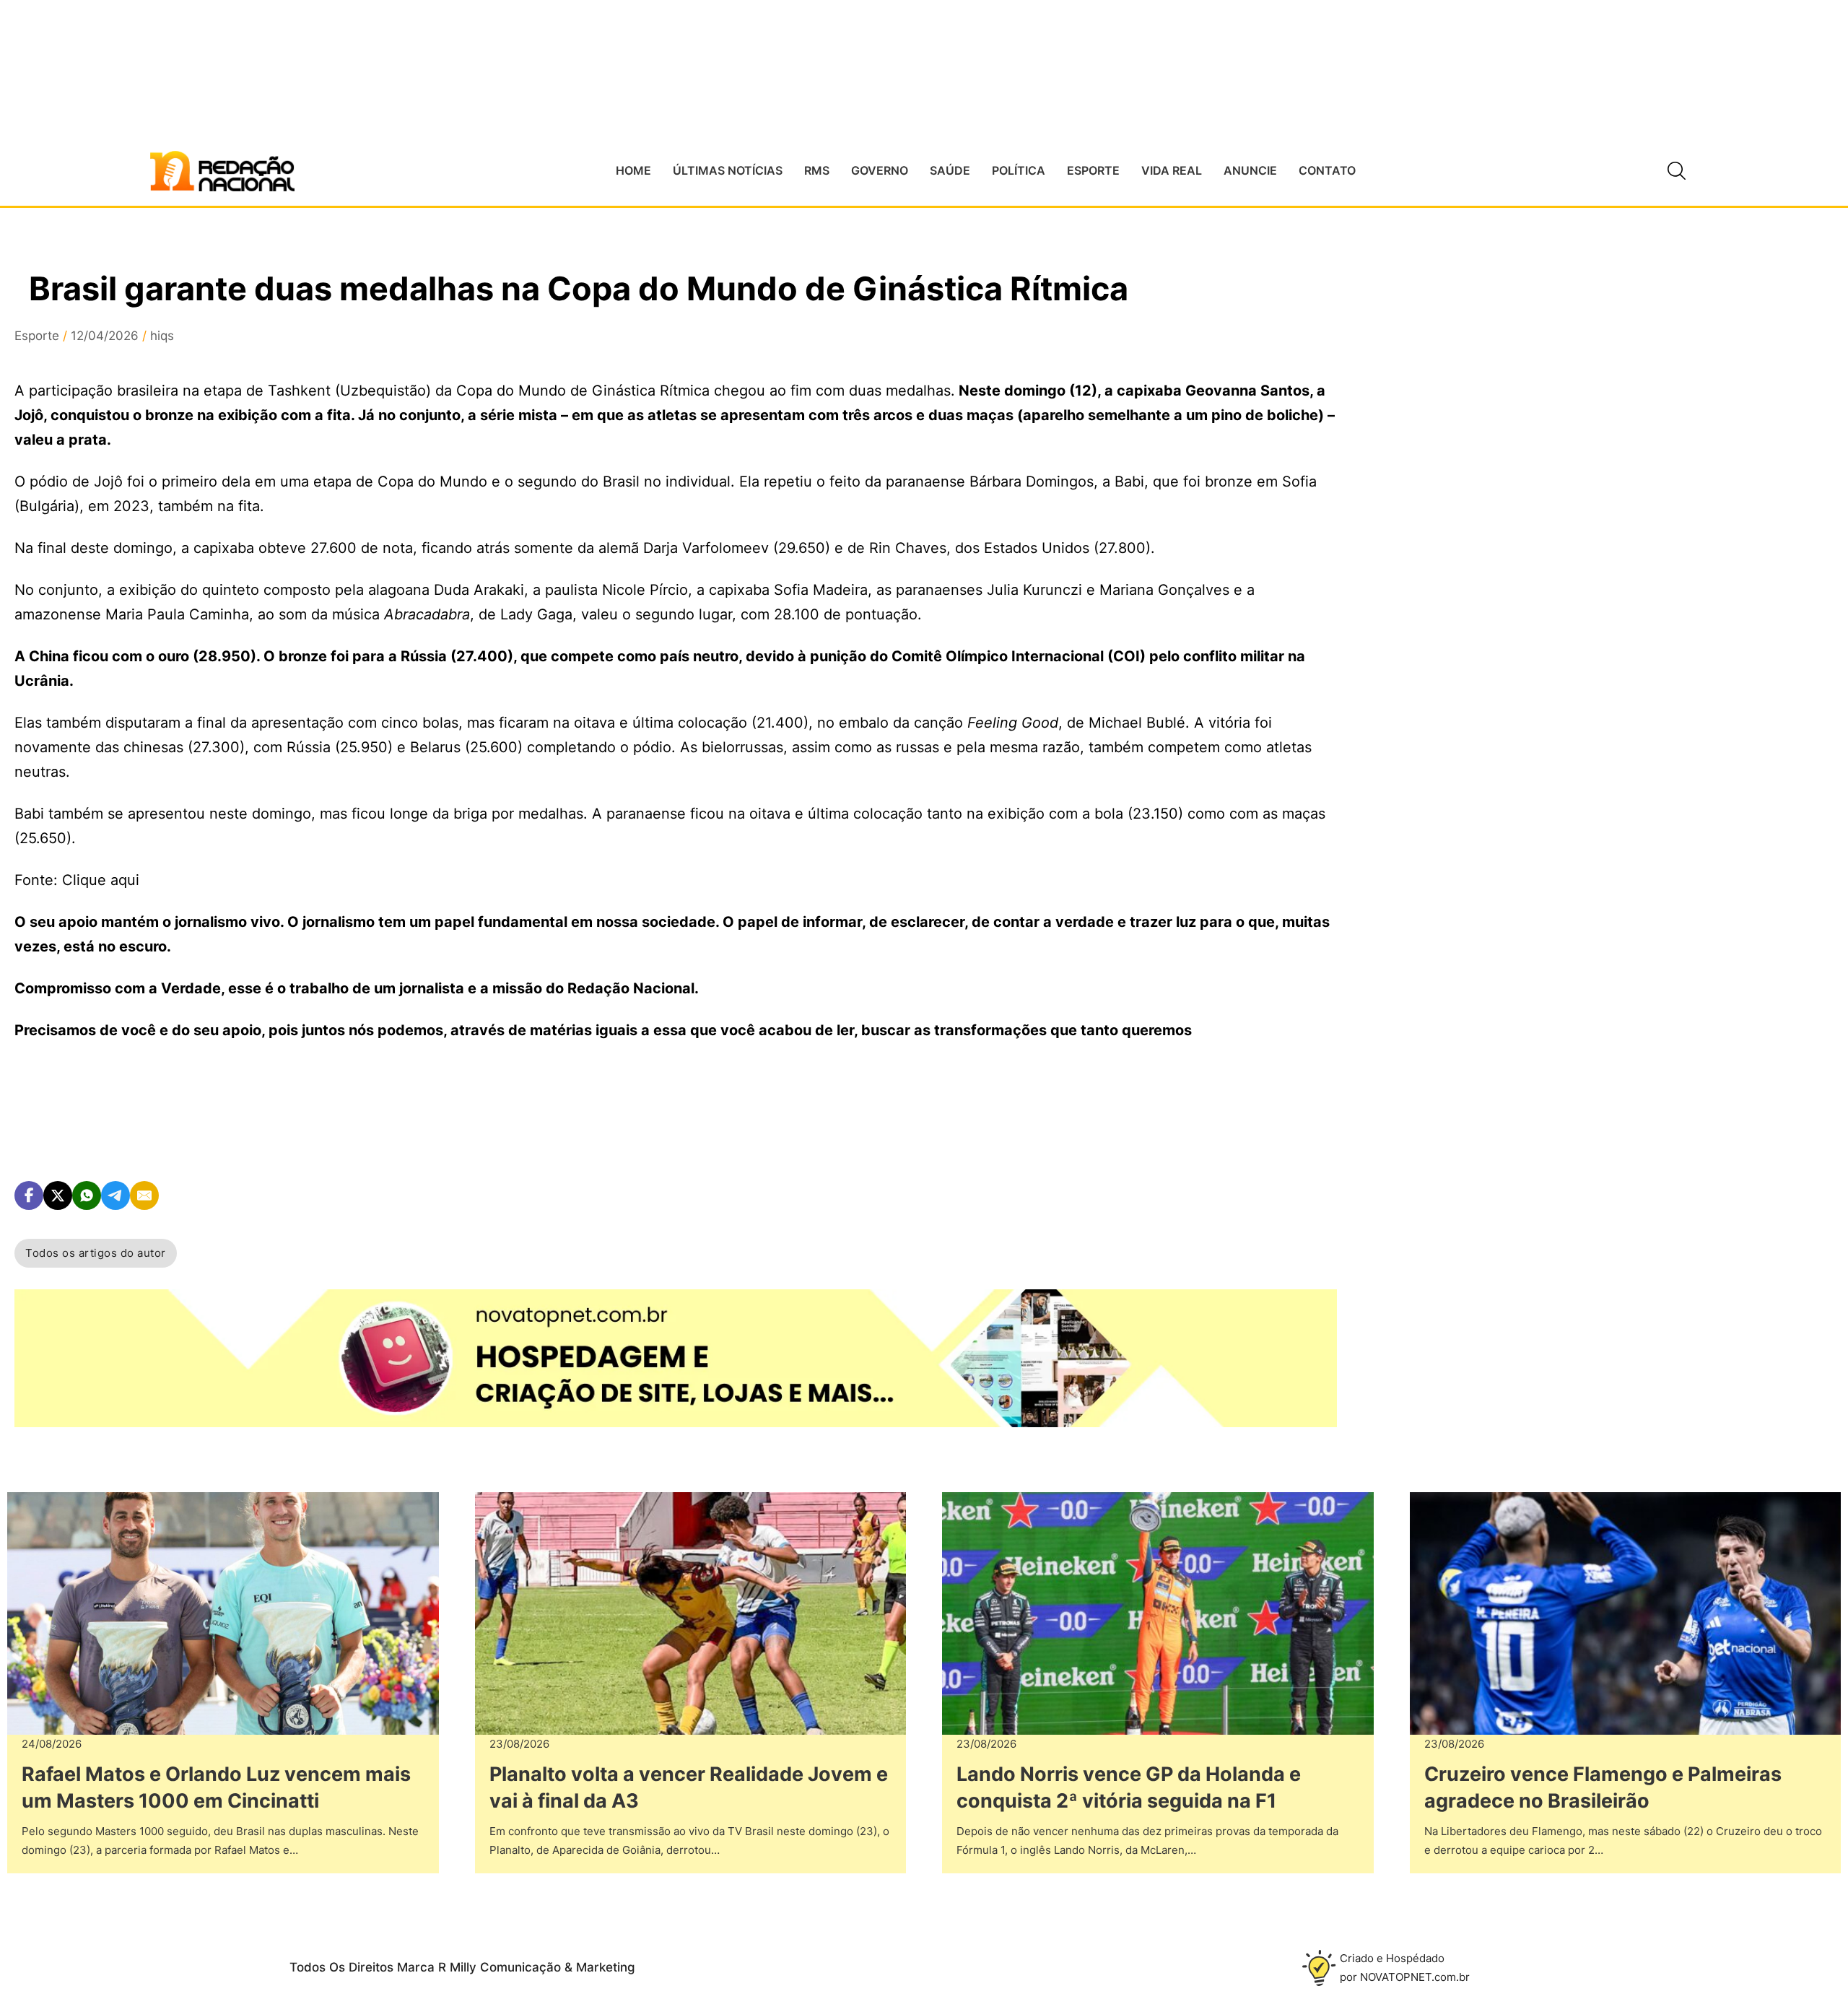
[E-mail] (144, 1195)
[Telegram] (115, 1195)
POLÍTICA (1019, 170)
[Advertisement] (1492, 535)
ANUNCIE (1250, 170)
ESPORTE (1093, 170)
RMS (817, 170)
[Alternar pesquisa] (1677, 171)
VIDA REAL (1172, 170)
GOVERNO (880, 170)
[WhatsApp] (87, 1195)
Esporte (37, 336)
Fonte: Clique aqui (77, 880)
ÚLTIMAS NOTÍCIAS (728, 170)
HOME (633, 170)
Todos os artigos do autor (96, 1253)
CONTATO (1327, 170)
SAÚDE (950, 170)
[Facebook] (29, 1195)
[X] (58, 1195)
